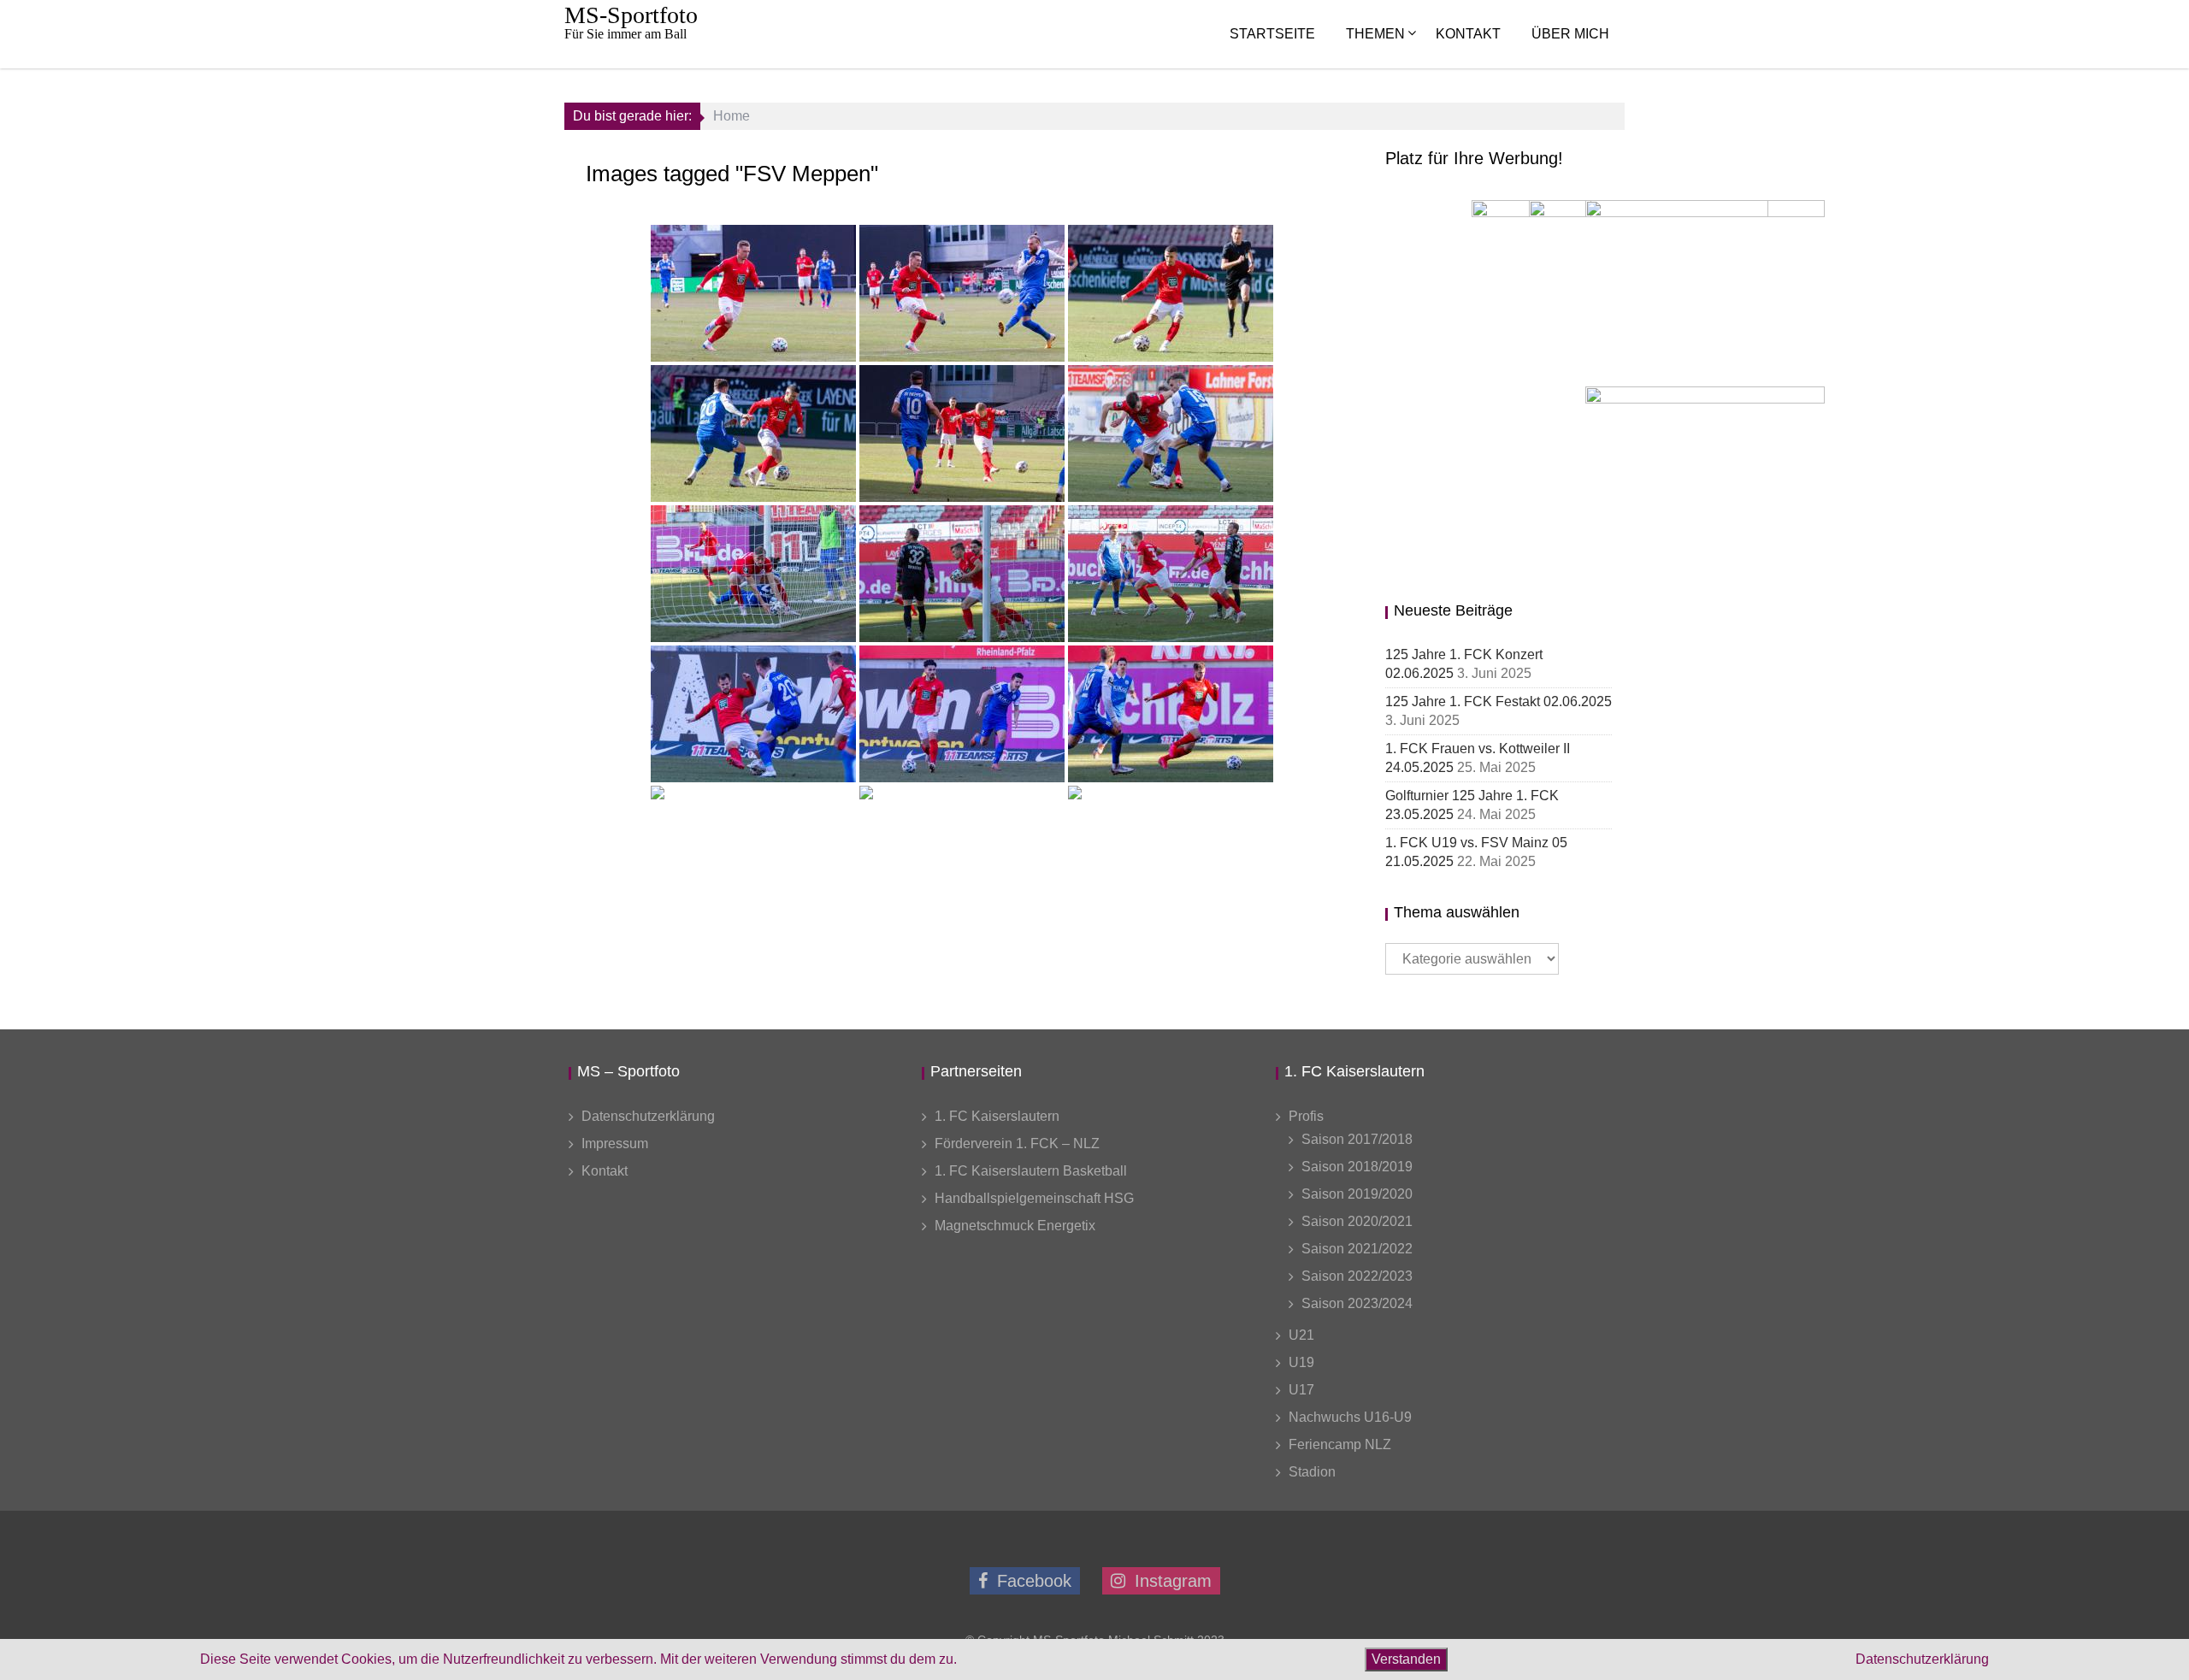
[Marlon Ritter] (753, 293)
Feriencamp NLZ (1340, 1444)
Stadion (1312, 1472)
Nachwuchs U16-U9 (1350, 1417)
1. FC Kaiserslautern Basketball (1031, 1171)
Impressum (615, 1144)
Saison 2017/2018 (1357, 1139)
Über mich (1570, 34)
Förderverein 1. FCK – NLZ (1017, 1144)
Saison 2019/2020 (1357, 1194)
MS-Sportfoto (631, 15)
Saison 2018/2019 (1357, 1167)
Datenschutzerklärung (648, 1116)
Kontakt (1468, 34)
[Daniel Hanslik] (1171, 433)
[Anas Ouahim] (1171, 293)
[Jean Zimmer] (962, 433)
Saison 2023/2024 (1357, 1303)
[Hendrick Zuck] (753, 714)
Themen (1375, 34)
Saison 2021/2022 (1357, 1249)
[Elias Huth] (753, 574)
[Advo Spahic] (1171, 854)
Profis (1306, 1116)
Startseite (1272, 34)
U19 (1301, 1362)
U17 (1301, 1390)
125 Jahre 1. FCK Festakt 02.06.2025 (1499, 701)
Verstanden (1406, 1659)
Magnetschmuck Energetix (1015, 1226)
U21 (1301, 1335)
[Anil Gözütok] (962, 714)
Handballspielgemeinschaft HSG (1034, 1198)
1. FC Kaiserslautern (997, 1116)
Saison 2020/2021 (1357, 1221)
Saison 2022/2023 (1357, 1276)
